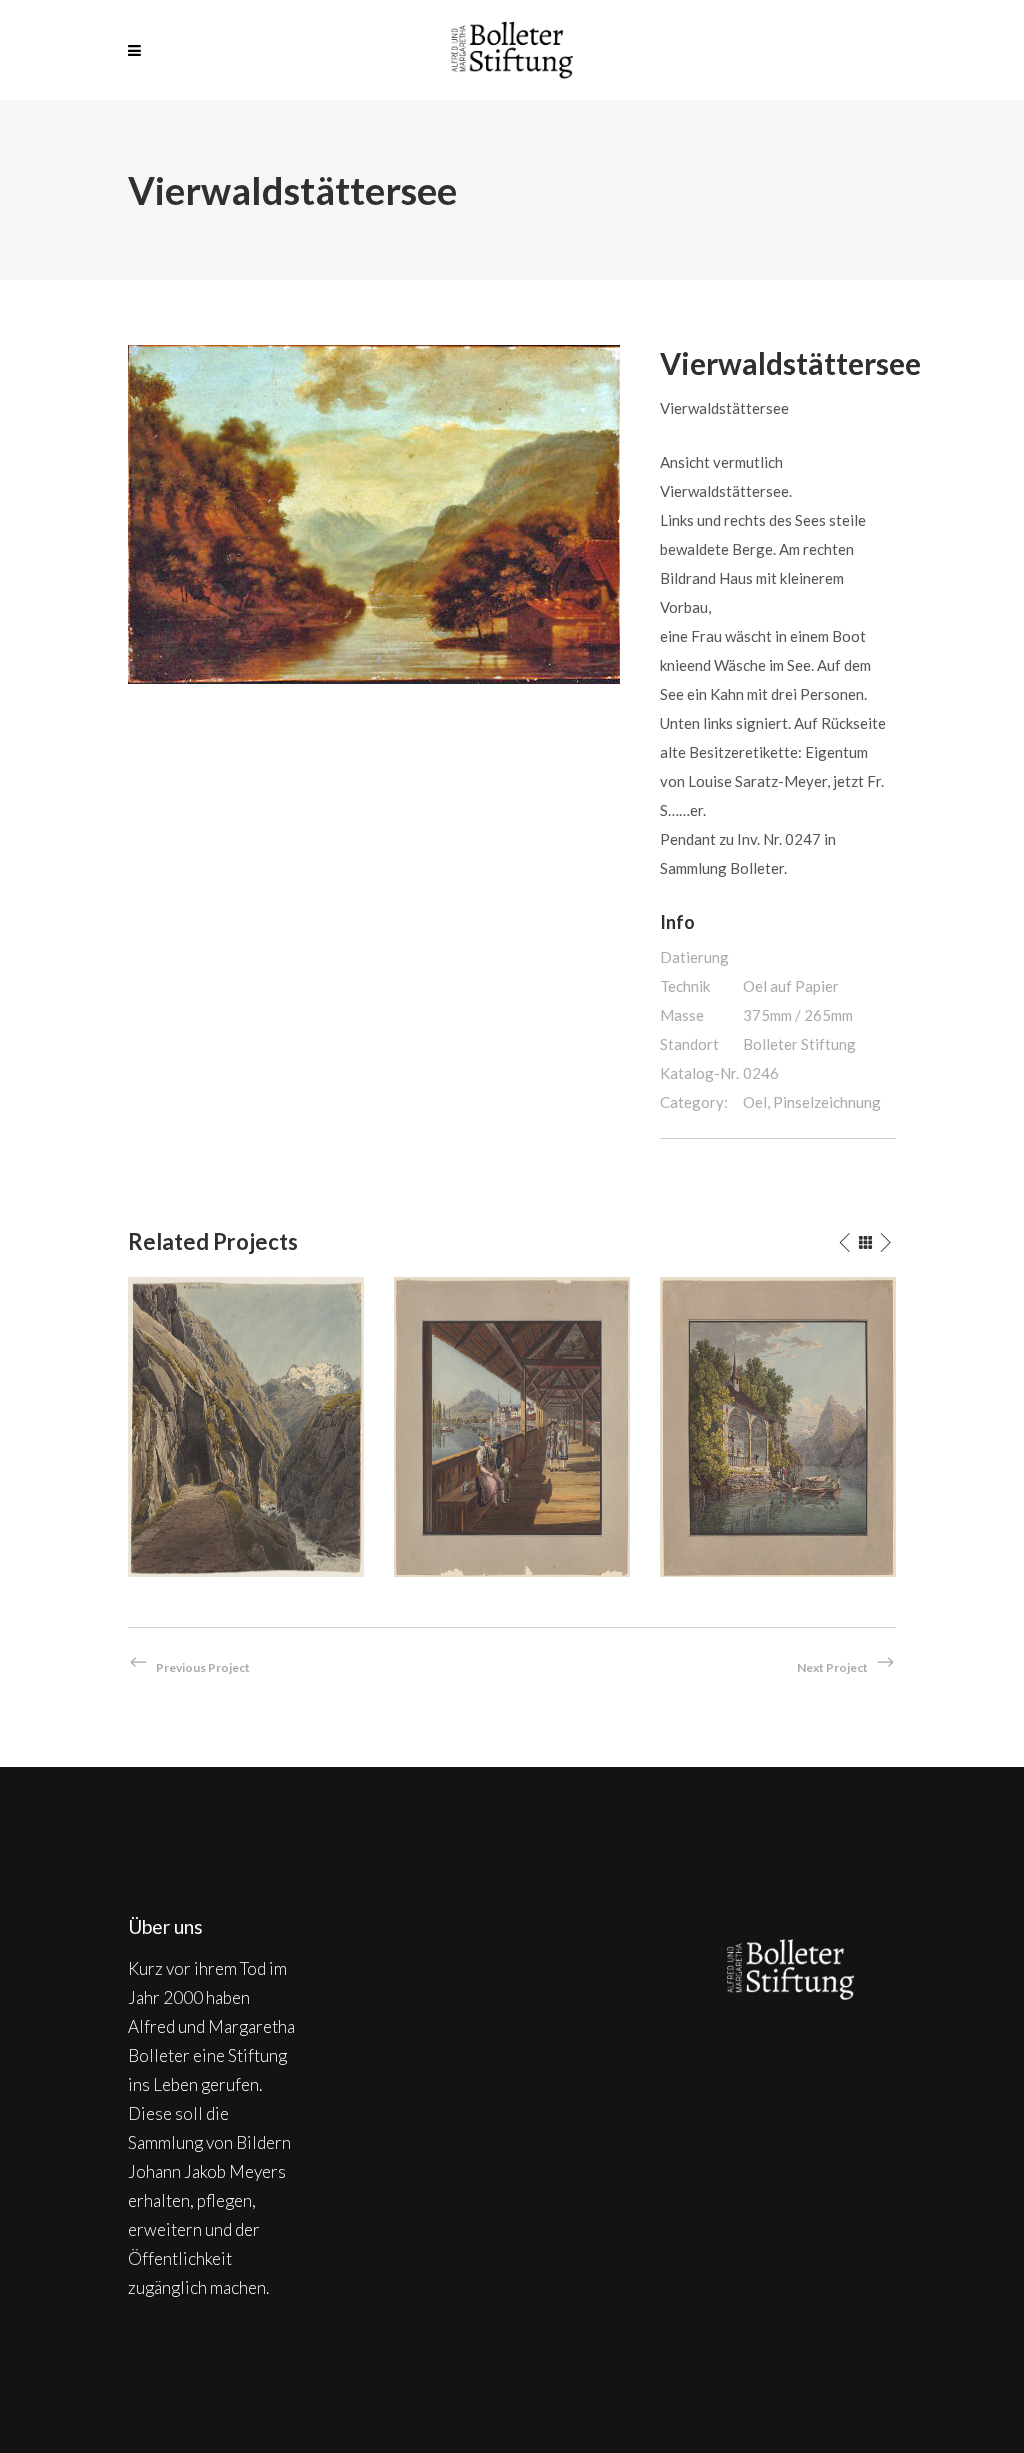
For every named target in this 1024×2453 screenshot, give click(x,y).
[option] (246, 1427)
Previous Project (203, 1667)
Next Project (832, 1667)
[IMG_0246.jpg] (374, 512)
